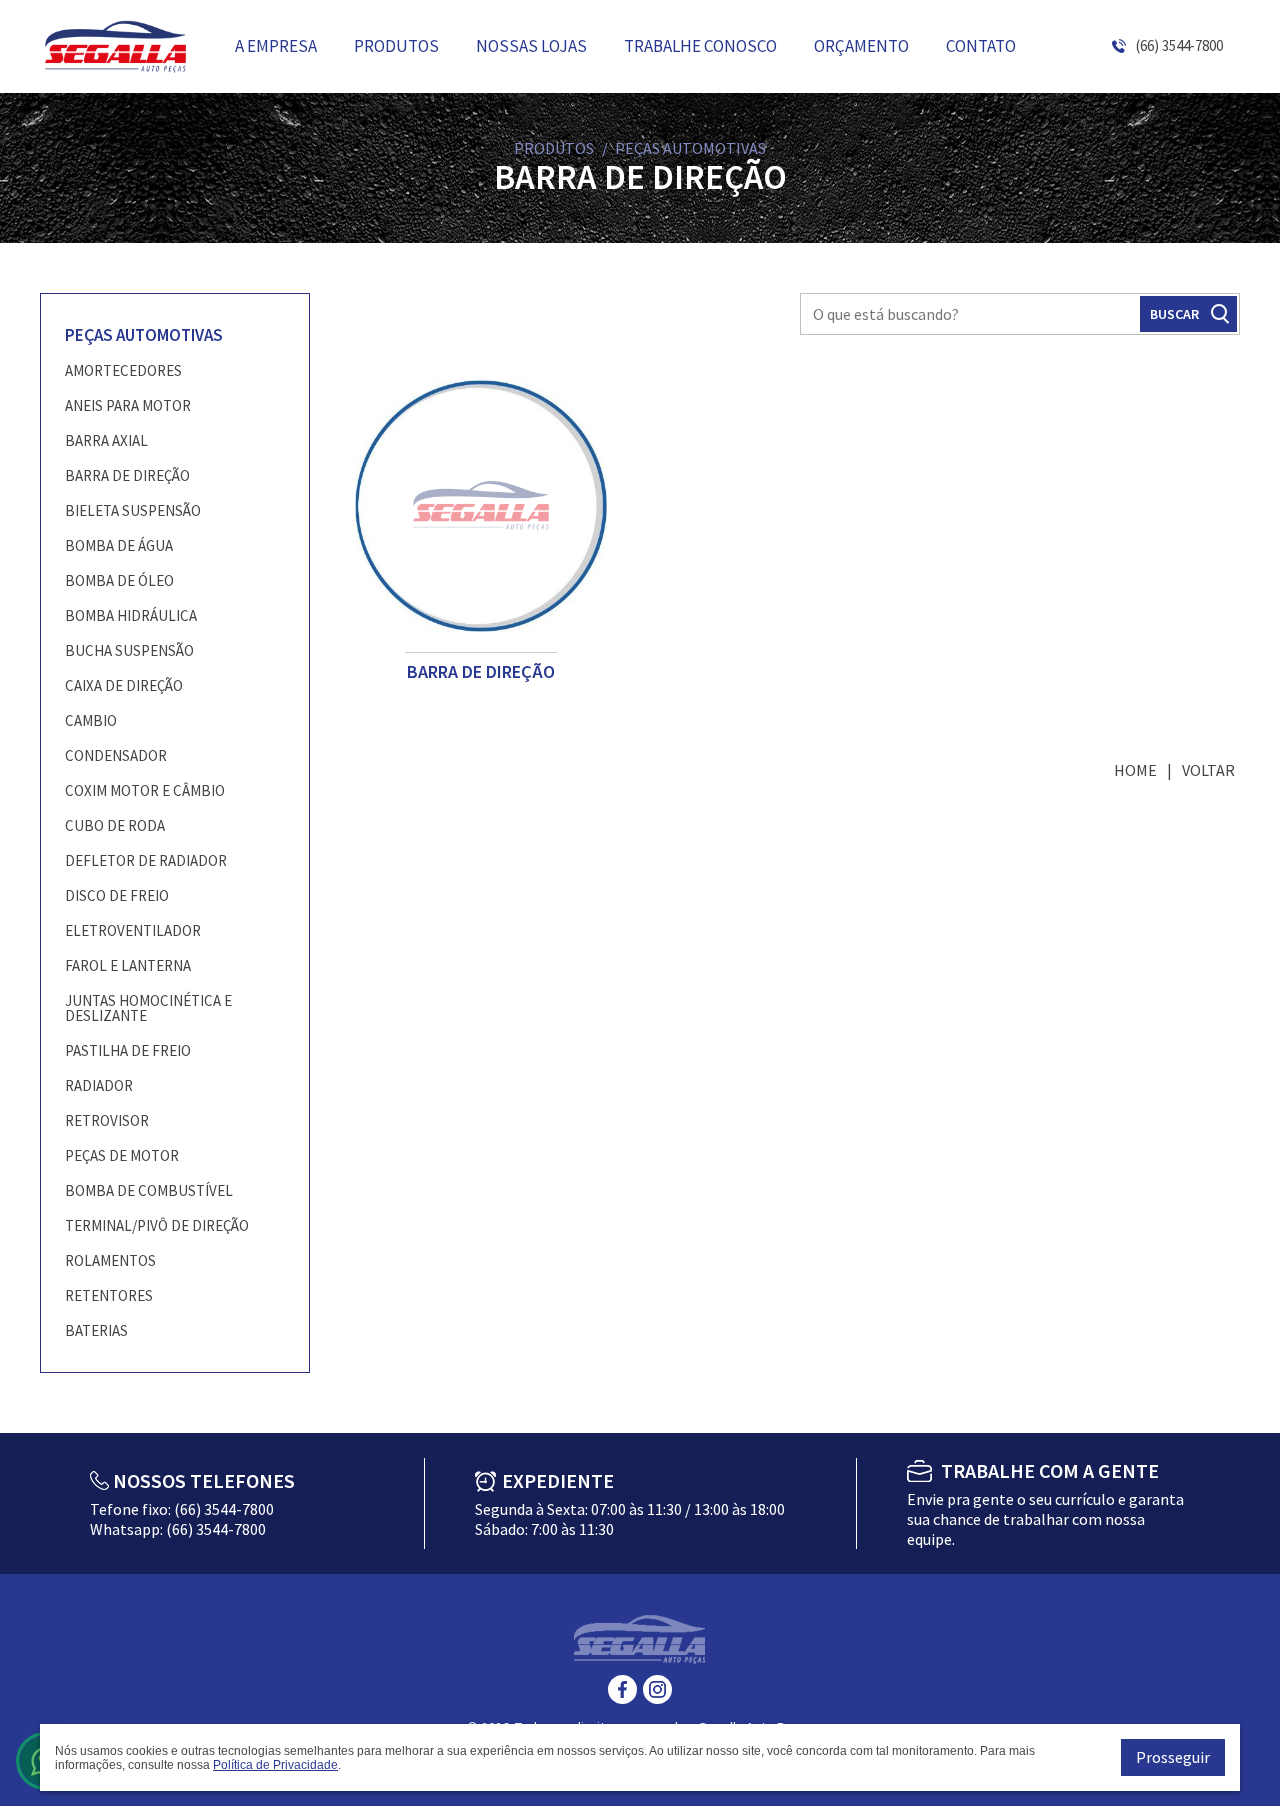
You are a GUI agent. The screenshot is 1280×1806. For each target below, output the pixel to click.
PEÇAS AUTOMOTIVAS (144, 335)
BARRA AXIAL (106, 440)
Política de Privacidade (275, 1765)
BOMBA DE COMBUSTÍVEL (149, 1190)
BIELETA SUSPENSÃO (133, 510)
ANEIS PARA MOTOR (128, 405)
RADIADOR (99, 1085)
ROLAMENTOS (110, 1260)
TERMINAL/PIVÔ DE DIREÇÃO (157, 1225)
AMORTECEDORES (123, 370)
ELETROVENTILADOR (133, 930)
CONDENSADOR (116, 755)
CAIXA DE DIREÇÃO (124, 685)
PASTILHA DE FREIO (128, 1050)
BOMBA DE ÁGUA (119, 545)
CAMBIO (91, 720)
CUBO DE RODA (115, 825)
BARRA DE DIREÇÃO (127, 475)
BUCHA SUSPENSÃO (129, 650)
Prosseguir (1173, 1757)
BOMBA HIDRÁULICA (131, 615)
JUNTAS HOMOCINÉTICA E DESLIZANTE (148, 1008)
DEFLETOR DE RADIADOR (146, 860)
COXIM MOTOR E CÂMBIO (145, 790)
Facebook (622, 1689)
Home (1135, 770)
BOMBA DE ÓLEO (119, 580)
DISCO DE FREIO (117, 895)
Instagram (657, 1689)
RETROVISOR (107, 1120)
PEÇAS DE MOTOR (122, 1155)
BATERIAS (96, 1330)
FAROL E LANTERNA (128, 965)
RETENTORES (109, 1295)
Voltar (1208, 770)
